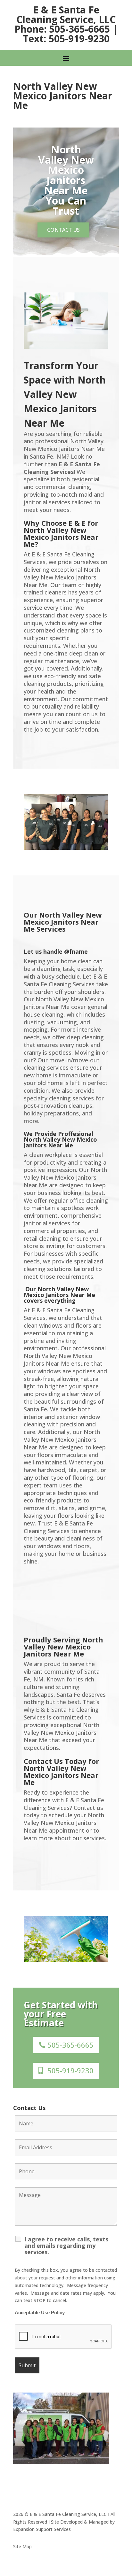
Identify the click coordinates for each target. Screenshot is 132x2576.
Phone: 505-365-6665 (62, 29)
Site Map (22, 2546)
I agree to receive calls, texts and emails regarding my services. (66, 2246)
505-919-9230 (70, 2070)
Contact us (63, 230)
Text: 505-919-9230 (66, 39)
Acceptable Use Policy (40, 2313)
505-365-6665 (70, 2045)
